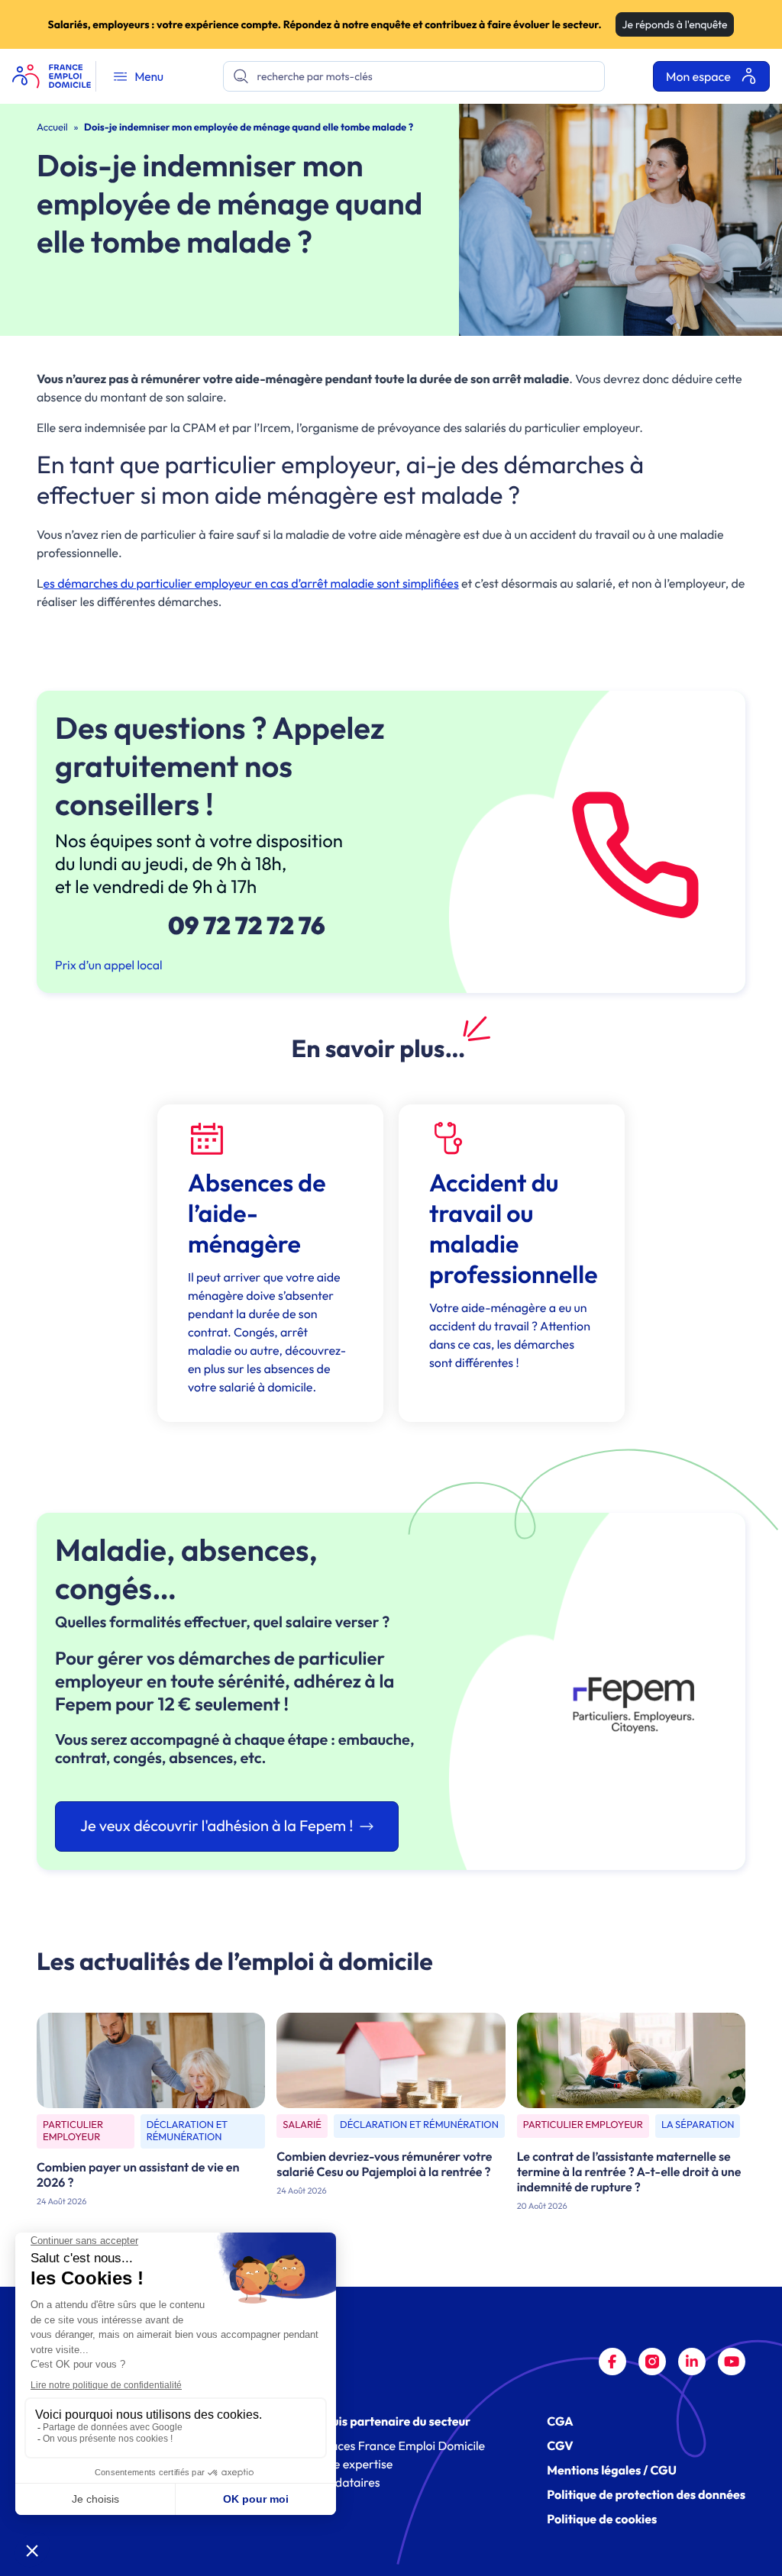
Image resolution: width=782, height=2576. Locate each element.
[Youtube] (732, 2362)
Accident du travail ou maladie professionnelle (513, 1229)
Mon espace (700, 77)
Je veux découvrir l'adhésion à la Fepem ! (217, 1826)
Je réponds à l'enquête (675, 24)
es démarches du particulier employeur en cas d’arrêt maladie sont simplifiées (251, 584)
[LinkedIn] (692, 2362)
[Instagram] (652, 2362)
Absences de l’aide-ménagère (257, 1214)
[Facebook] (612, 2362)
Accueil (52, 127)
